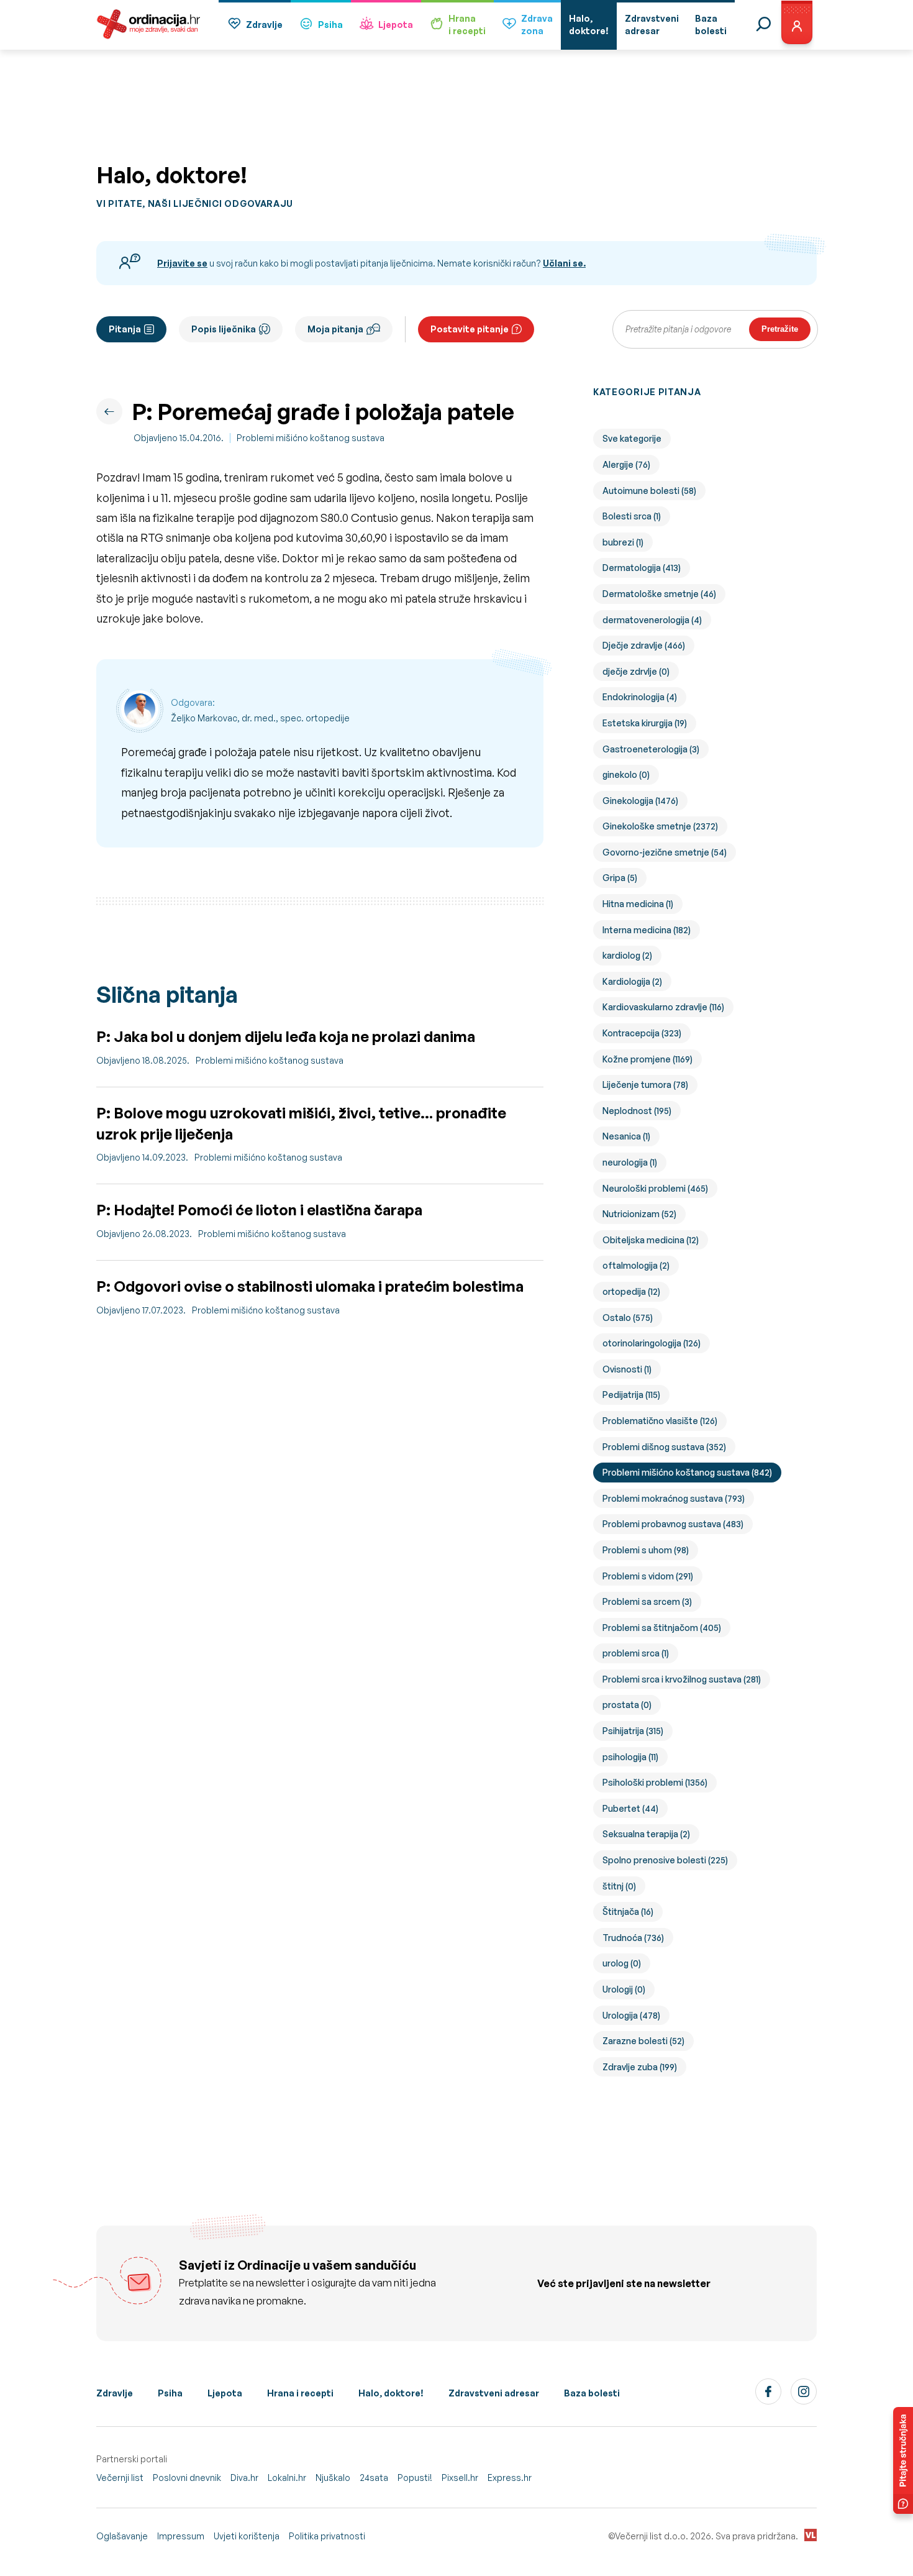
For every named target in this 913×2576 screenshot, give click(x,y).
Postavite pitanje (470, 329)
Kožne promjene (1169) (647, 1059)
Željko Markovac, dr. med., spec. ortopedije (260, 718)
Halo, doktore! (391, 2393)
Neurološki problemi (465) (655, 1188)
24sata (374, 2478)
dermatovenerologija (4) (652, 620)
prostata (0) (627, 1705)
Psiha (330, 25)
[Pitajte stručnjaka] (903, 2460)
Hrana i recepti (300, 2393)
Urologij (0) (624, 1989)
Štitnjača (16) (628, 1911)
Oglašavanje (122, 2536)
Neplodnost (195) (637, 1111)
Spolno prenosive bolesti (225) (665, 1860)
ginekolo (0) (626, 774)
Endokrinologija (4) (640, 697)
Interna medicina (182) (647, 930)
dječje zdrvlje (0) (636, 671)
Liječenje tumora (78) (645, 1085)
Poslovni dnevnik (187, 2478)
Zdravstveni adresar (494, 2393)
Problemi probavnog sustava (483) (673, 1524)
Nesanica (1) (626, 1136)
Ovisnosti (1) (627, 1369)
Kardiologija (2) (632, 981)
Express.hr (510, 2478)
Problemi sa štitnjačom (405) (662, 1628)
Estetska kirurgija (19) (645, 723)
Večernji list (120, 2478)
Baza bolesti (592, 2393)
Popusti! (415, 2478)
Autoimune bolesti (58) (649, 491)
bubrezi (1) (623, 542)
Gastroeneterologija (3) (651, 749)
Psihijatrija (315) (633, 1731)
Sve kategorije (632, 438)
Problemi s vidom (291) (648, 1576)
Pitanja (125, 329)
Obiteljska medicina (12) (651, 1240)
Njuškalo (333, 2478)
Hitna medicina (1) (638, 904)
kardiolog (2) (627, 955)
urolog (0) (622, 1963)
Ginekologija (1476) (640, 801)
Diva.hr (244, 2478)
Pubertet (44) (630, 1808)
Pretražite (780, 329)
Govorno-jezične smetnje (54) (665, 852)
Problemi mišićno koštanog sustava (311, 438)
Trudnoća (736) (633, 1938)
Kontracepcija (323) (642, 1033)
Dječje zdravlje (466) (644, 645)
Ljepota (396, 25)
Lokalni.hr (287, 2478)
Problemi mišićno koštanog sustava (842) (687, 1472)
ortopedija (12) (631, 1291)
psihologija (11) (630, 1757)
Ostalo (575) (628, 1318)
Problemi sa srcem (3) (647, 1601)
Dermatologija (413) (642, 568)
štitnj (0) (619, 1886)
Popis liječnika (224, 329)
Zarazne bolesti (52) (643, 2041)
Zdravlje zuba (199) (640, 2067)
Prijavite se (182, 263)
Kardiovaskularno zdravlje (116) (663, 1007)
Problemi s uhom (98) (646, 1550)
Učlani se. (564, 263)
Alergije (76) (626, 464)
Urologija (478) (631, 2015)
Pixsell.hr (460, 2478)
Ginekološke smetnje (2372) (660, 826)
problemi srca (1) (636, 1653)
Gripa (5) (620, 878)
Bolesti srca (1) (632, 516)
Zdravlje (264, 25)
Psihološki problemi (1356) (655, 1782)
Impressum (181, 2536)
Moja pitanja (335, 329)
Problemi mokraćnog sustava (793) (674, 1498)
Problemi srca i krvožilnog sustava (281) (682, 1679)
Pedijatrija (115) (631, 1395)
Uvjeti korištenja (247, 2536)
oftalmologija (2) (636, 1265)
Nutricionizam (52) (639, 1214)
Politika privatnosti (327, 2536)
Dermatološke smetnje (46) (659, 594)
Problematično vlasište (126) (660, 1421)
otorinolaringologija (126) (652, 1343)
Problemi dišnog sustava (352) (664, 1447)
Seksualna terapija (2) (646, 1834)
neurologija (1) (630, 1162)
